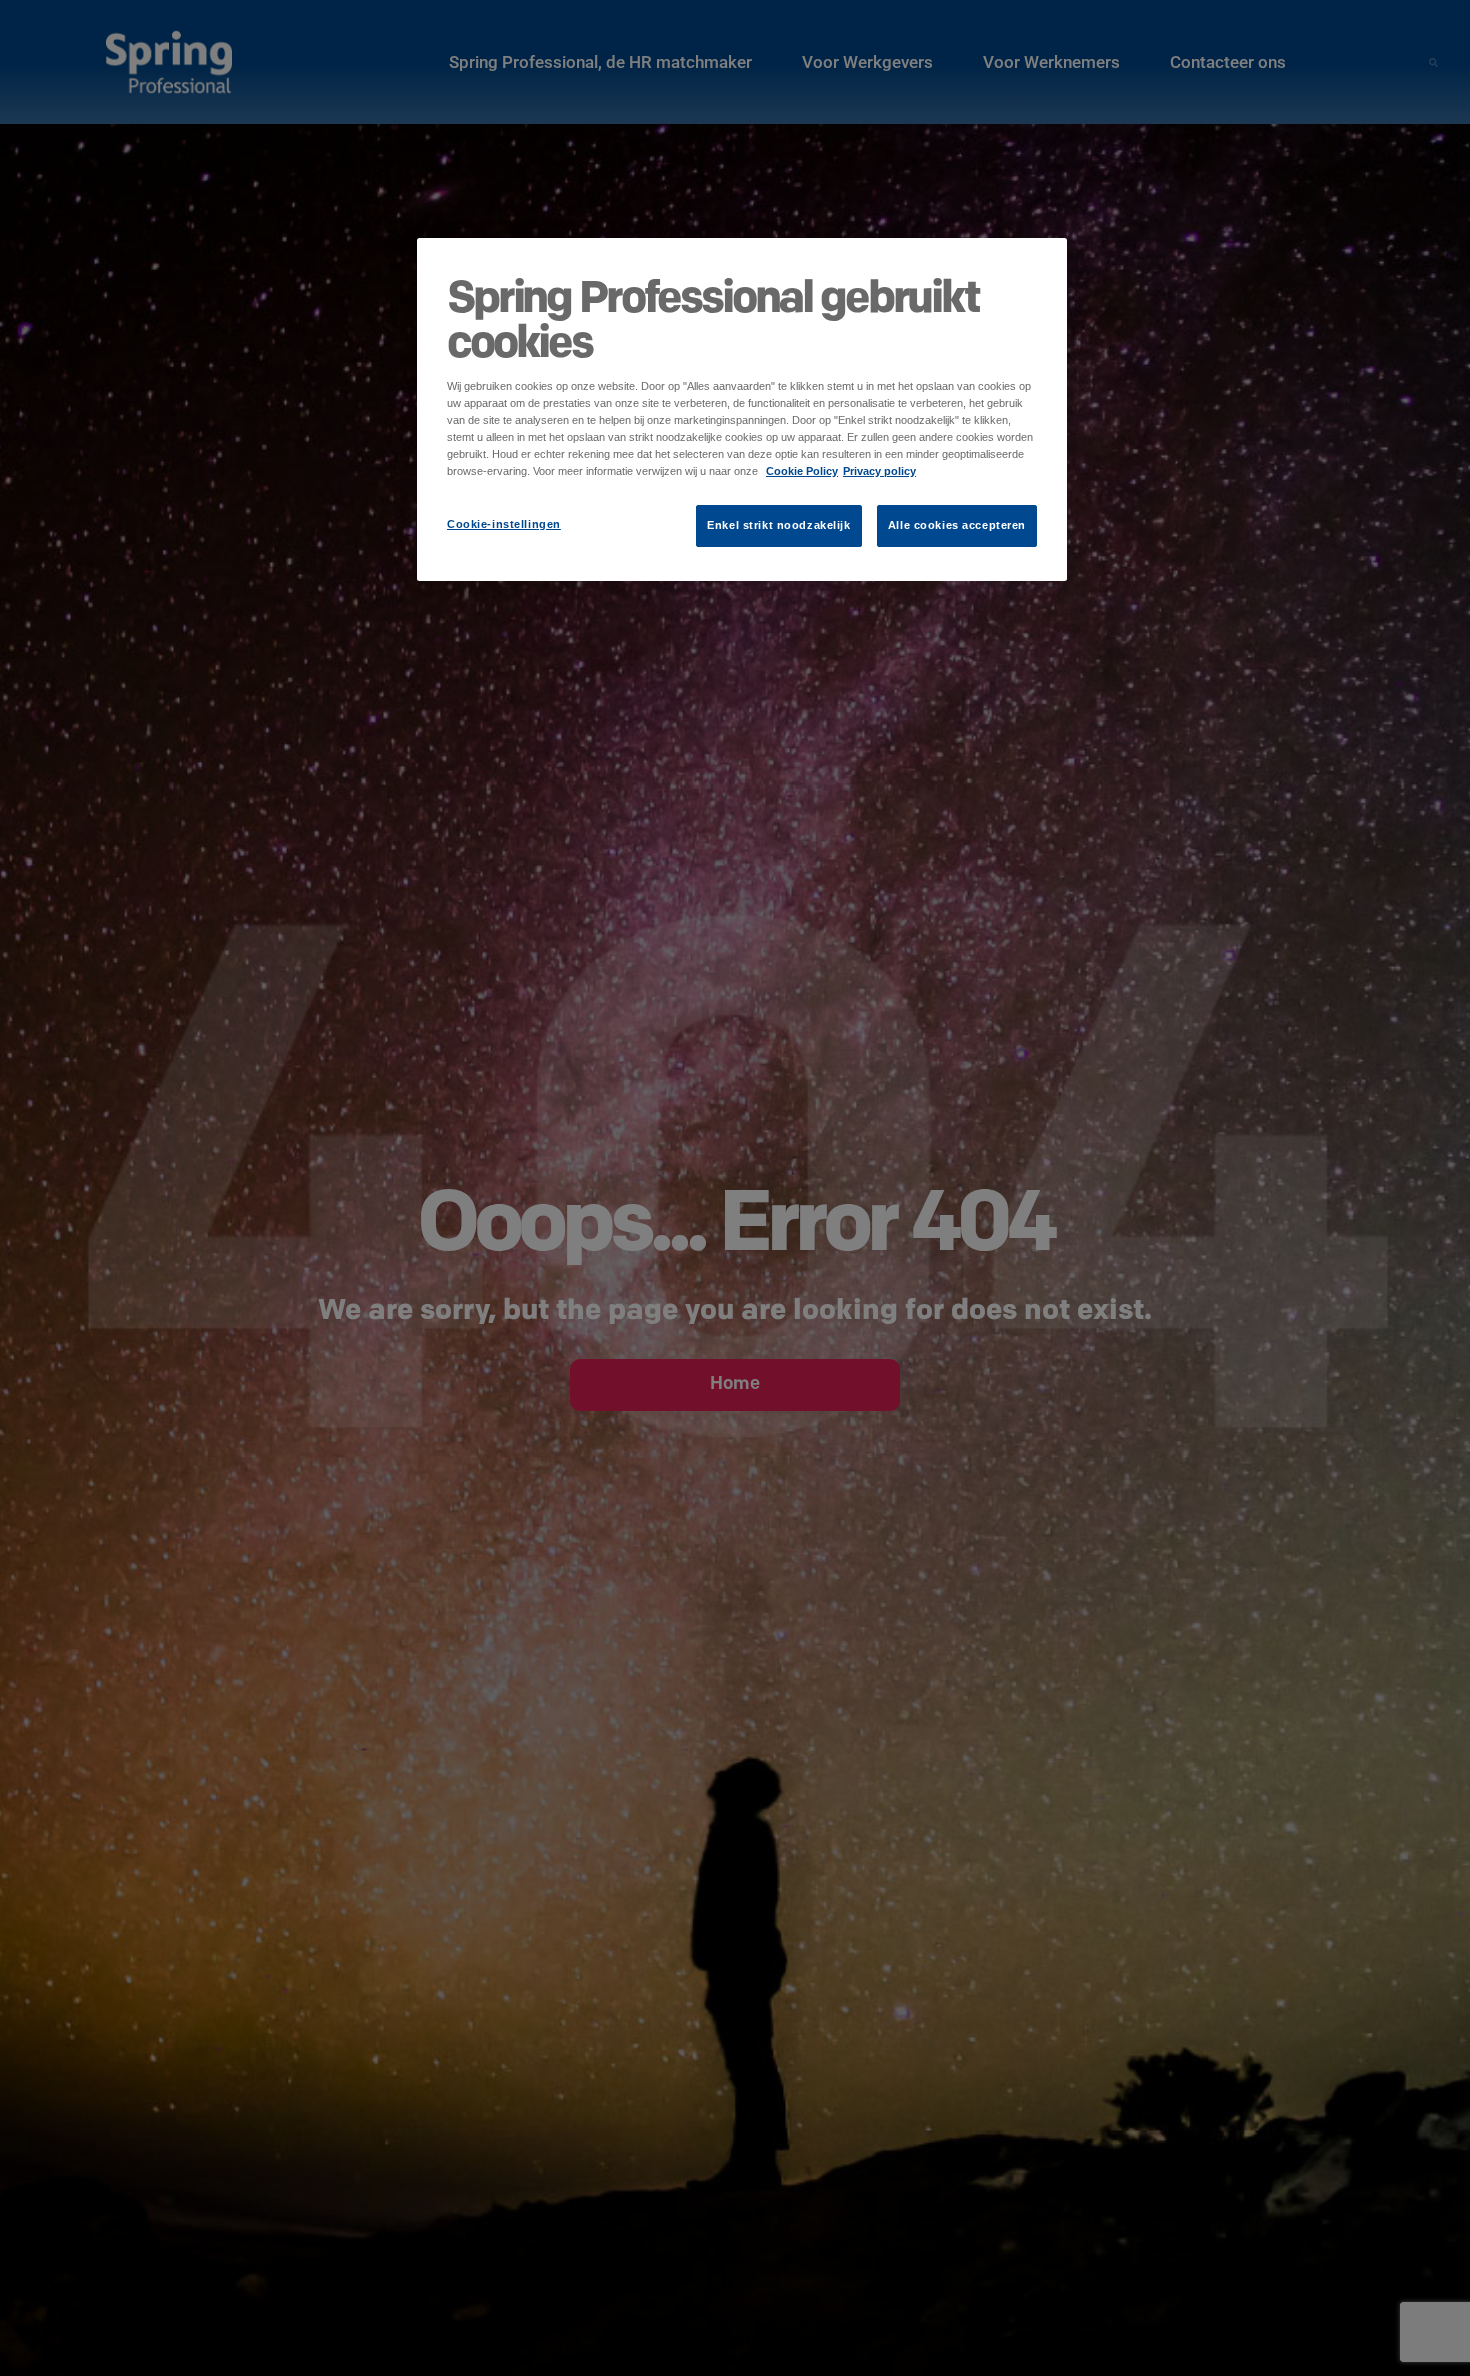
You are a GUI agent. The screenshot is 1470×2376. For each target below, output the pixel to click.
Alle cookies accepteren (957, 525)
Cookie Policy (802, 471)
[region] (742, 409)
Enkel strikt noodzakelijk (778, 525)
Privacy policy (879, 471)
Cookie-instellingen (504, 524)
